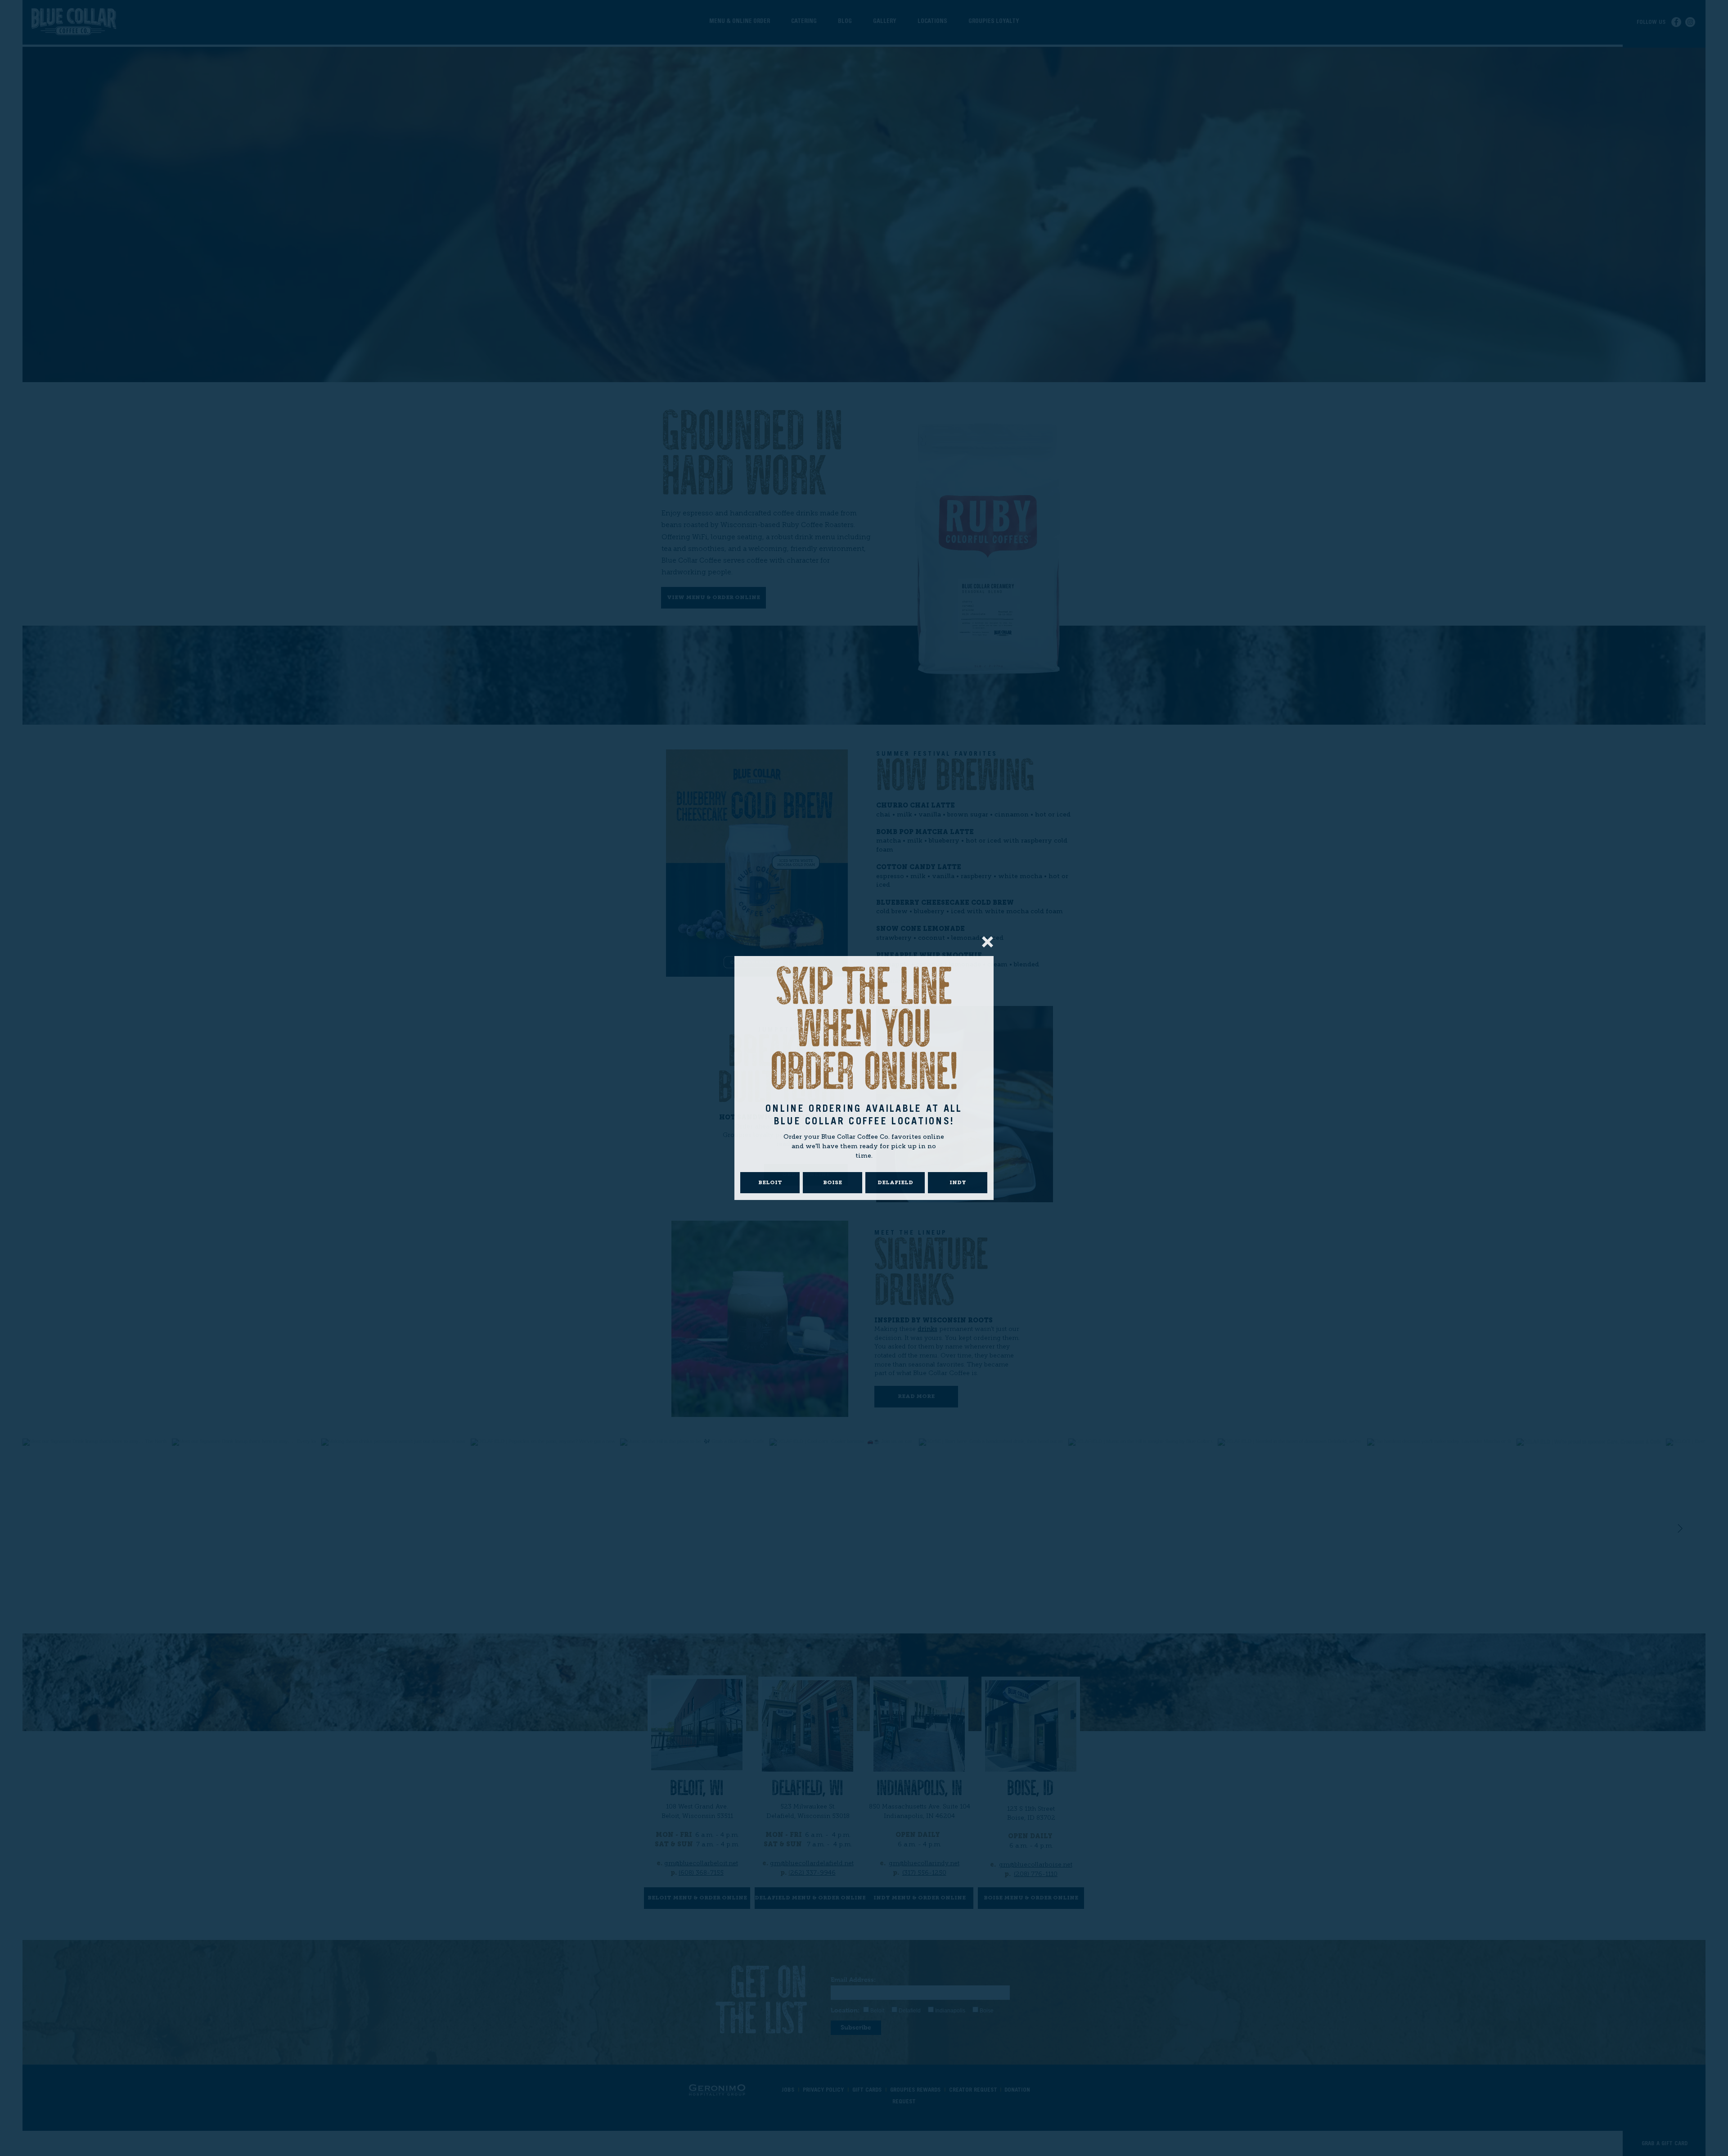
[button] (988, 942)
